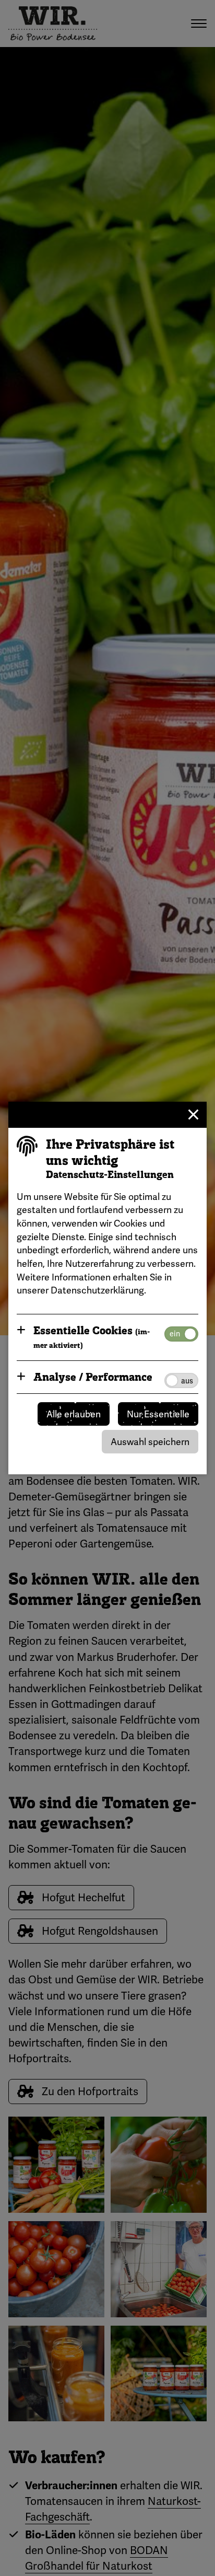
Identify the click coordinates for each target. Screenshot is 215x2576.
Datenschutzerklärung (97, 1290)
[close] (194, 1115)
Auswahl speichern (150, 1442)
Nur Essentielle (158, 1414)
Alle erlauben (74, 1414)
